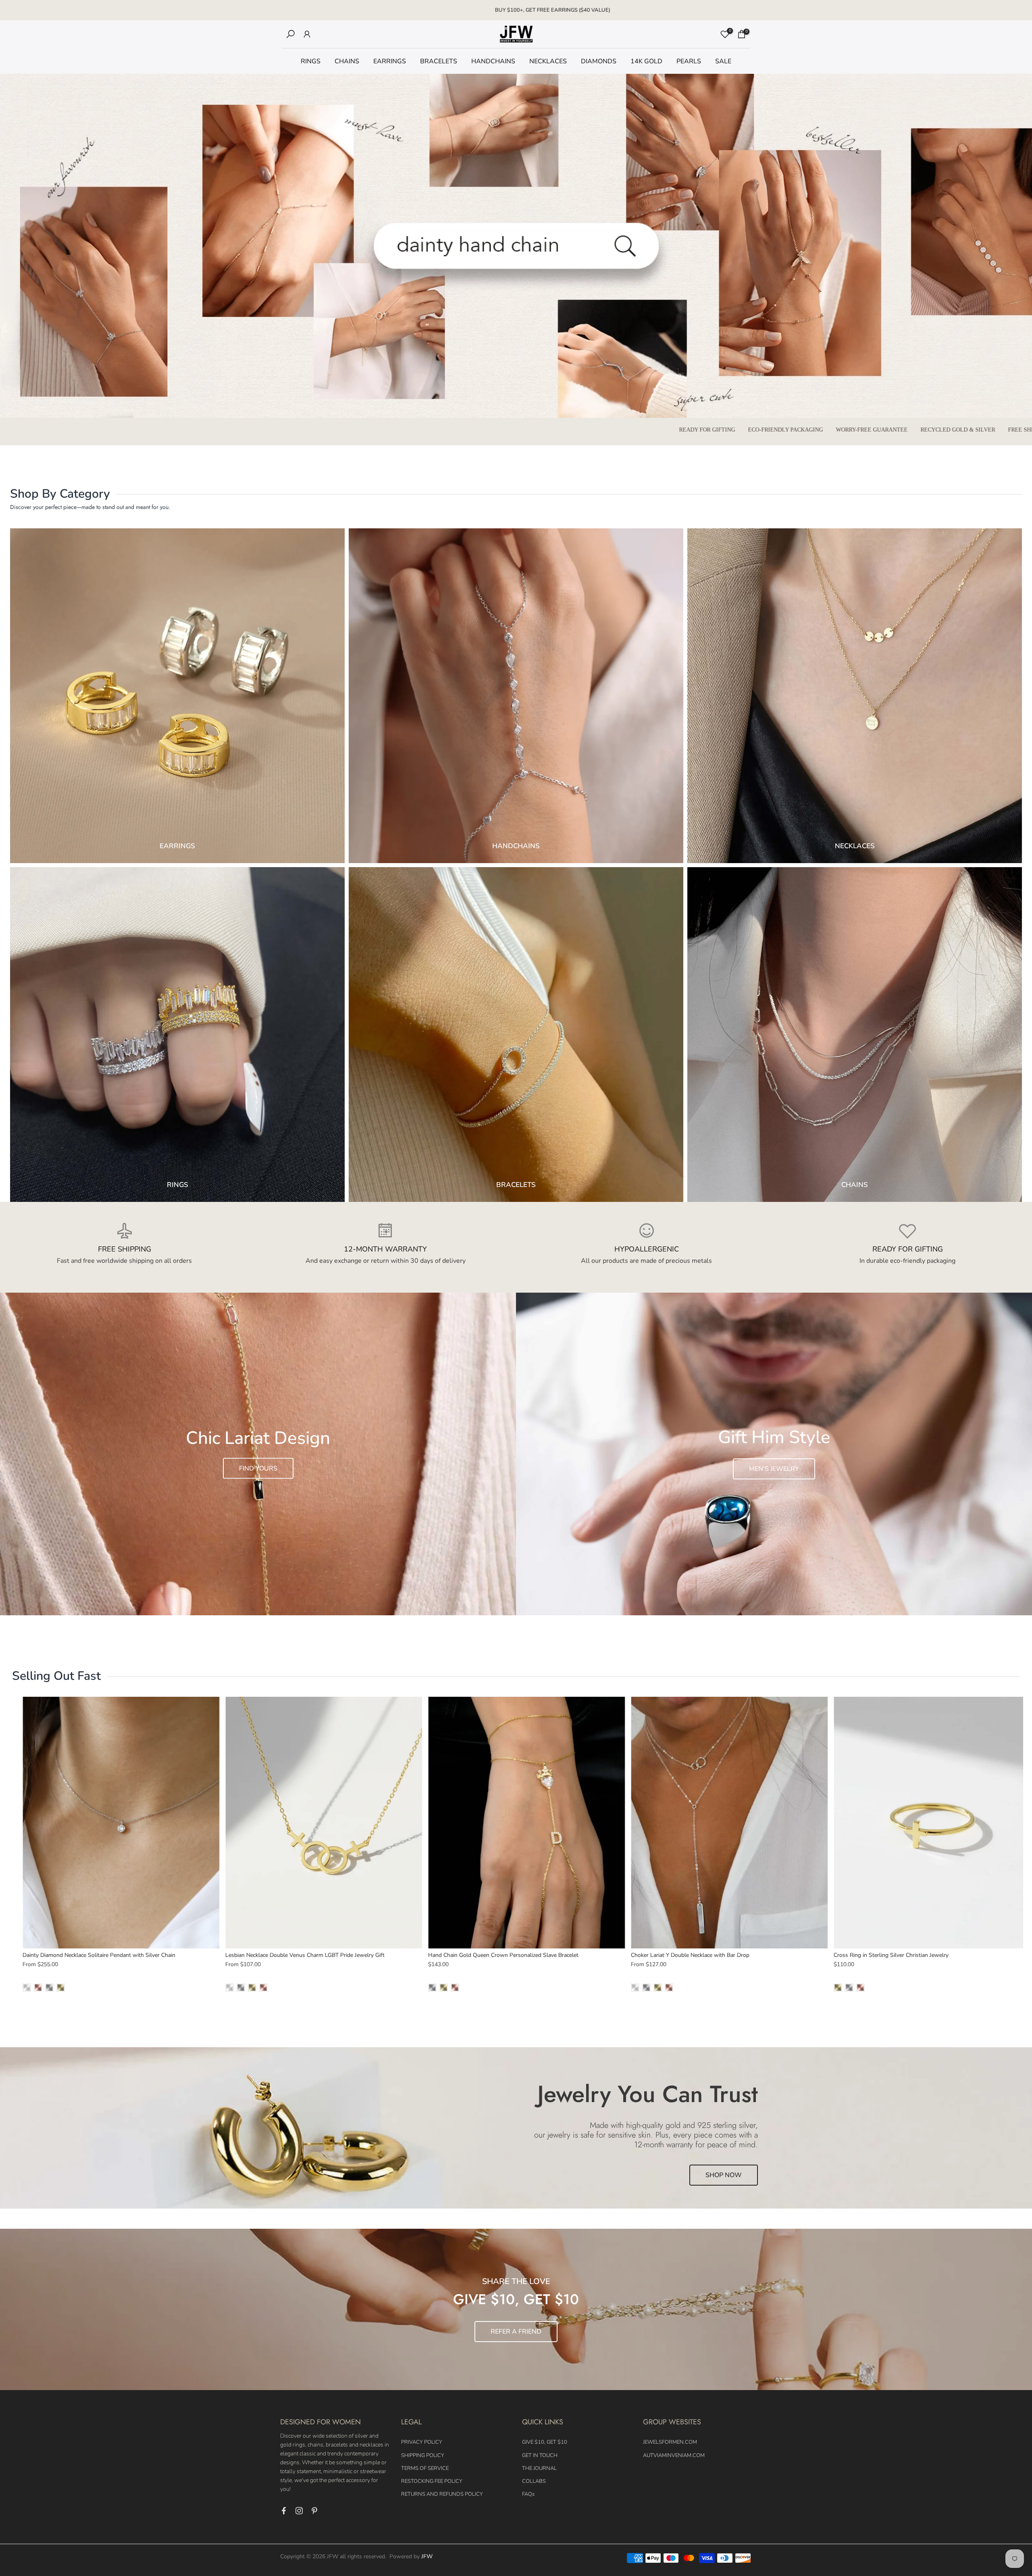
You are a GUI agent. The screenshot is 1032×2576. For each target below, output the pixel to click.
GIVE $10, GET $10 (545, 2442)
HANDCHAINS (493, 61)
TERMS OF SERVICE (425, 2468)
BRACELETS (439, 61)
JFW (427, 2556)
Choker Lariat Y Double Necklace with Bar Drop (416, 1955)
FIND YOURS (258, 1468)
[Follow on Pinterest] (314, 2511)
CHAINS (347, 61)
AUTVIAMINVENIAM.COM (674, 2455)
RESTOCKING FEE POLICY (432, 2481)
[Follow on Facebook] (284, 2511)
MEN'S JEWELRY (774, 1469)
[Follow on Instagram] (299, 2511)
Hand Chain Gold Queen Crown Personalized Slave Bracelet (229, 1955)
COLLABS (534, 2481)
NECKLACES (548, 61)
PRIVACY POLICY (422, 2442)
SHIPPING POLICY (423, 2455)
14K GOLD (646, 61)
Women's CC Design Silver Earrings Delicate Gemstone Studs (840, 1955)
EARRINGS (390, 61)
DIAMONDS (599, 61)
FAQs (528, 2494)
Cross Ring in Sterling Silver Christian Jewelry (617, 1955)
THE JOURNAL (539, 2468)
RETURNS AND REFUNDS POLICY (442, 2494)
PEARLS (689, 61)
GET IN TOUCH (540, 2455)
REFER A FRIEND (516, 2332)
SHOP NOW (724, 2175)
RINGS (311, 61)
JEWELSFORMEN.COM (670, 2442)
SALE (723, 61)
